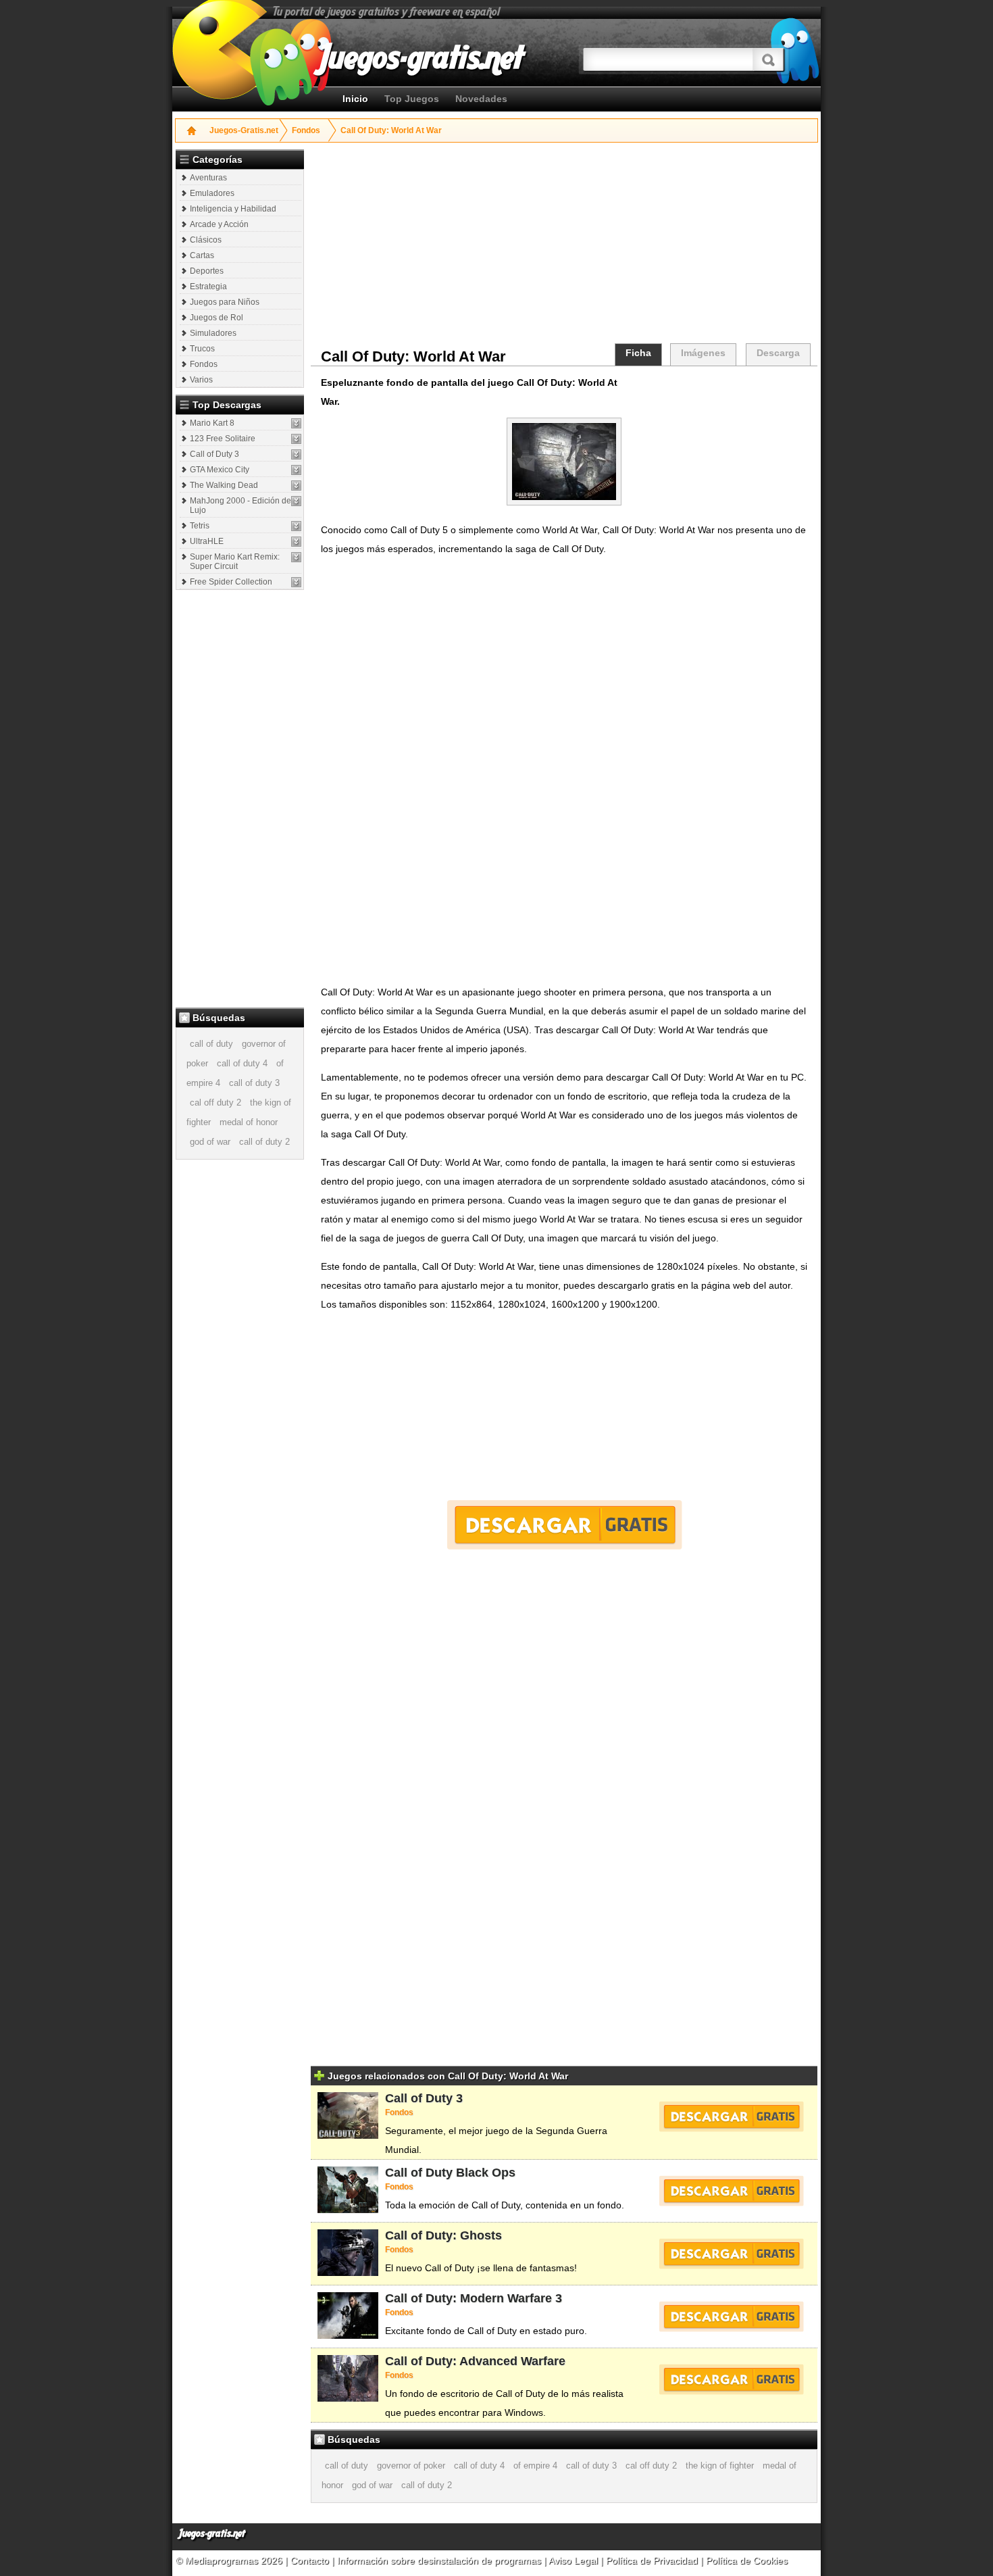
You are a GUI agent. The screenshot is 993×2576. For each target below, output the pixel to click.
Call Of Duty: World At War (391, 130)
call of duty (211, 1044)
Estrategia (208, 287)
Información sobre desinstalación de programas (440, 2560)
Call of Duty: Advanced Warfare (475, 2361)
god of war (210, 1142)
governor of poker (411, 2466)
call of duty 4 (242, 1063)
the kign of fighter (720, 2466)
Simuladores (213, 333)
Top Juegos (412, 99)
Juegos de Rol (217, 318)
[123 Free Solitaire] (296, 439)
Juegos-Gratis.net (244, 130)
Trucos (202, 349)
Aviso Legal (573, 2560)
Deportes (207, 271)
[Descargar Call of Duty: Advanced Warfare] (731, 2379)
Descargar (564, 1525)
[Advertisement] (241, 798)
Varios (201, 380)
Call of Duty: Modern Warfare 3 (474, 2298)
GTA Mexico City (220, 470)
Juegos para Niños (225, 302)
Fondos (306, 130)
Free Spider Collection (231, 582)
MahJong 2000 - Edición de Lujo (240, 505)
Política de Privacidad (652, 2560)
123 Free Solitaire (223, 439)
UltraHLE (207, 541)
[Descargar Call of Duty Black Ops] (731, 2191)
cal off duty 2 (215, 1103)
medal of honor (249, 1122)
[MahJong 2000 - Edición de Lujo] (296, 501)
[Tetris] (296, 526)
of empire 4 (535, 2466)
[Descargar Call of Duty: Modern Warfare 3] (731, 2317)
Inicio (355, 99)
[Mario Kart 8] (296, 423)
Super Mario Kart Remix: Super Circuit (235, 562)
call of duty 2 (264, 1142)
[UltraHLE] (296, 542)
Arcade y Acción (219, 224)
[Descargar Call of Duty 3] (731, 2116)
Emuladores (212, 193)
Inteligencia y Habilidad (233, 209)
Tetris (200, 526)
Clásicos (206, 240)
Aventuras (208, 178)
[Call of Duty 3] (296, 454)
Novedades (481, 99)
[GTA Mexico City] (296, 470)
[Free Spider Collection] (296, 582)
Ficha (638, 353)
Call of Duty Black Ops (450, 2173)
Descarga (778, 353)
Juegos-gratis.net (212, 2534)
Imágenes (703, 353)
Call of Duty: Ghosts (443, 2235)
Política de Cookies (747, 2560)
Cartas (202, 255)
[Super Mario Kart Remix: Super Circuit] (296, 557)
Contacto (311, 2560)
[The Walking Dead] (296, 486)
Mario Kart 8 (212, 423)
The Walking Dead (224, 485)
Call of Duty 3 (214, 454)
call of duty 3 (254, 1083)
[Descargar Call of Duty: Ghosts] (731, 2254)
